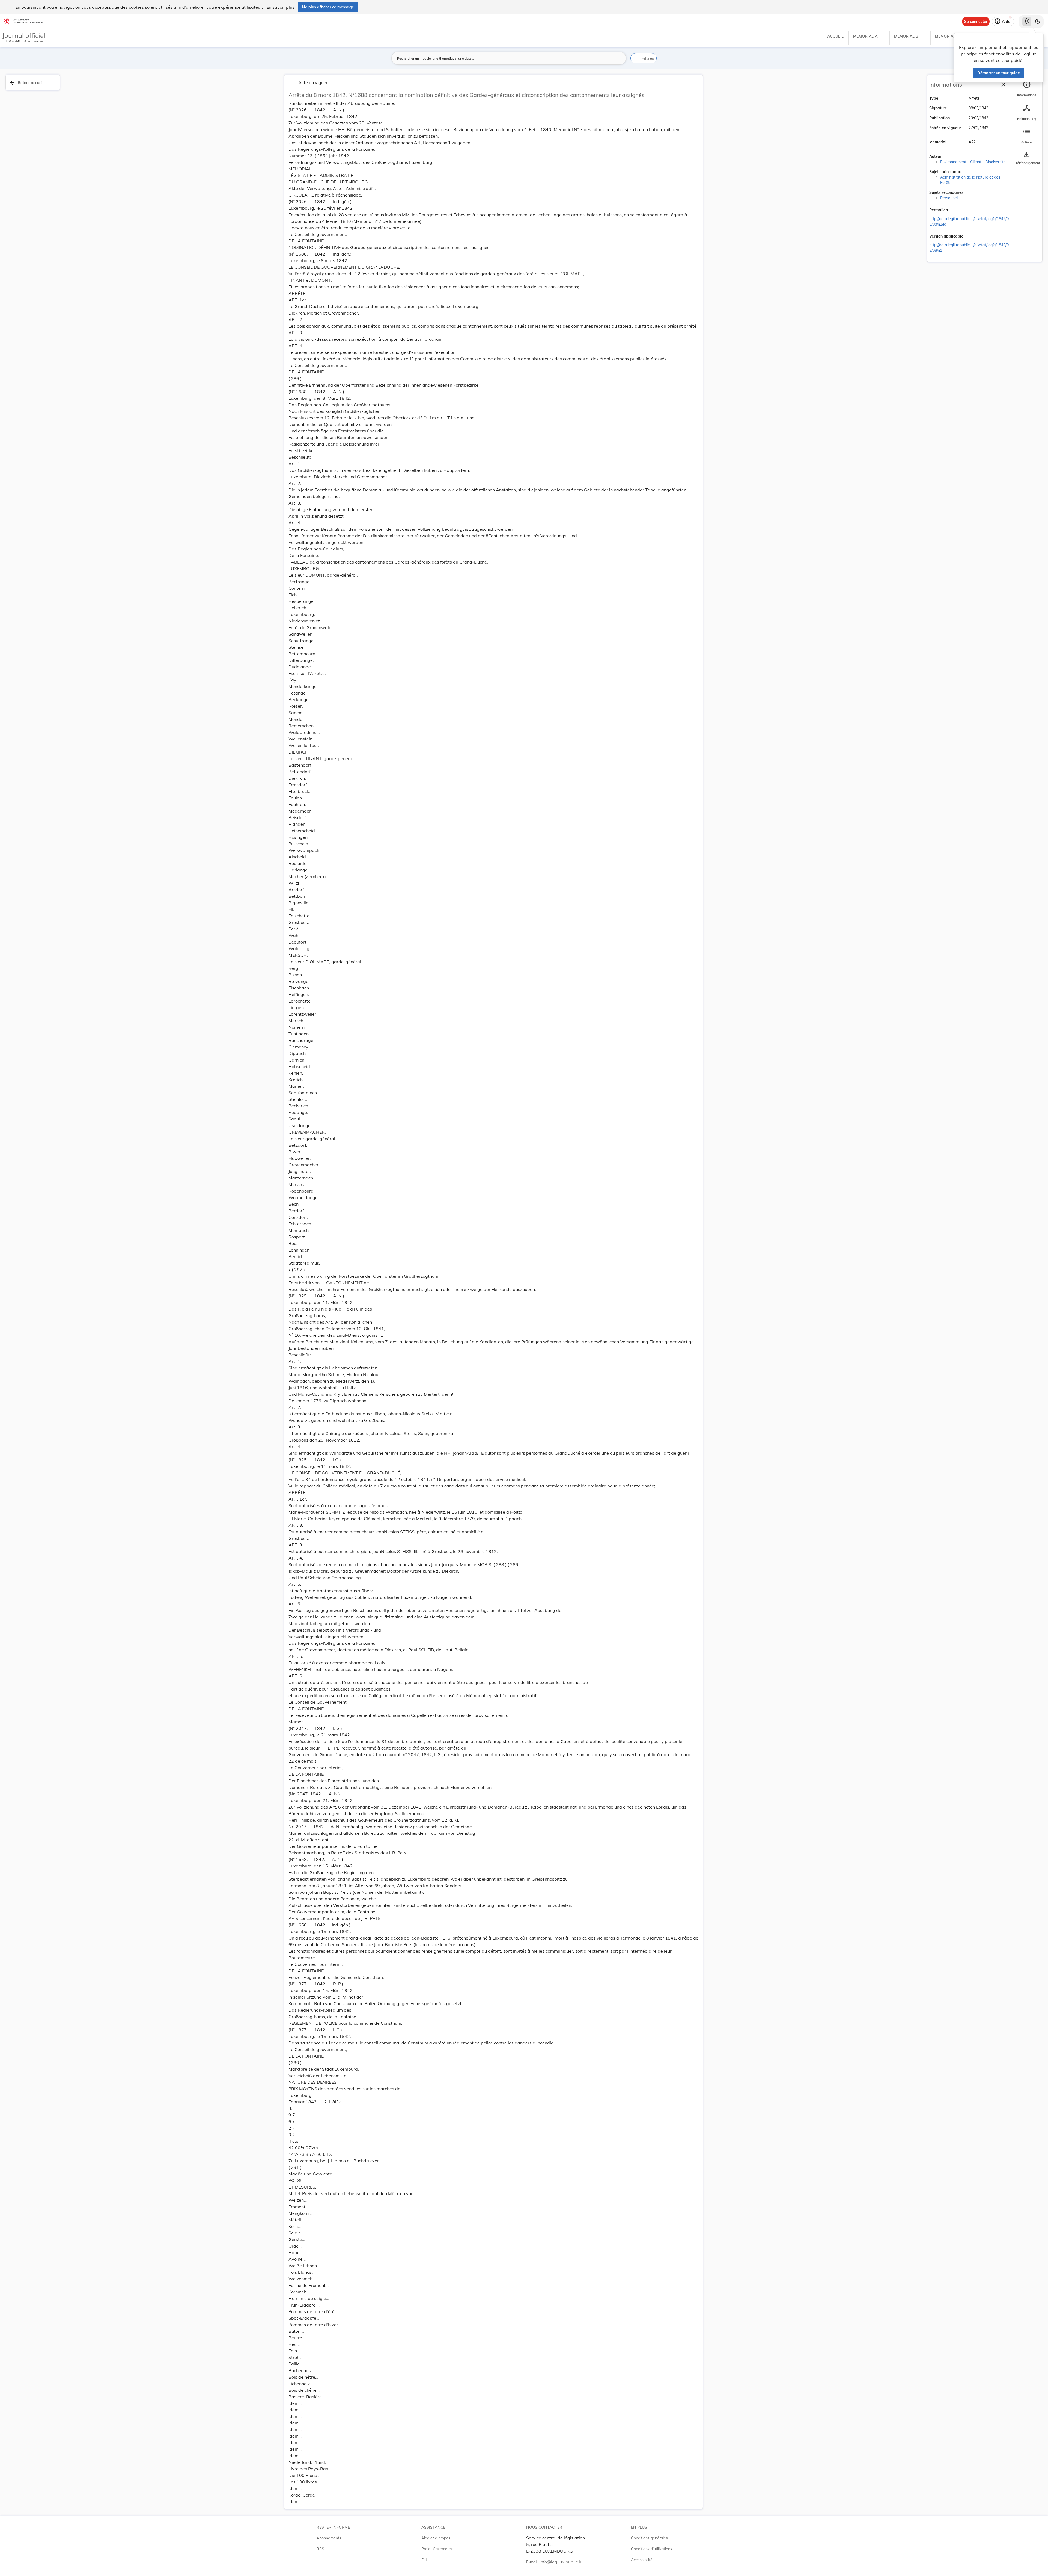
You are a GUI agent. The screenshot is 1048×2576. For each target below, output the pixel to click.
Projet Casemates (437, 2549)
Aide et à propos (436, 2538)
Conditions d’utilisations (652, 2549)
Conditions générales (649, 2538)
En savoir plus (280, 7)
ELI (424, 2560)
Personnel (949, 198)
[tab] (1027, 89)
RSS (320, 2549)
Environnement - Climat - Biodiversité (973, 162)
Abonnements (329, 2538)
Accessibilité (642, 2560)
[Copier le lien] (955, 211)
